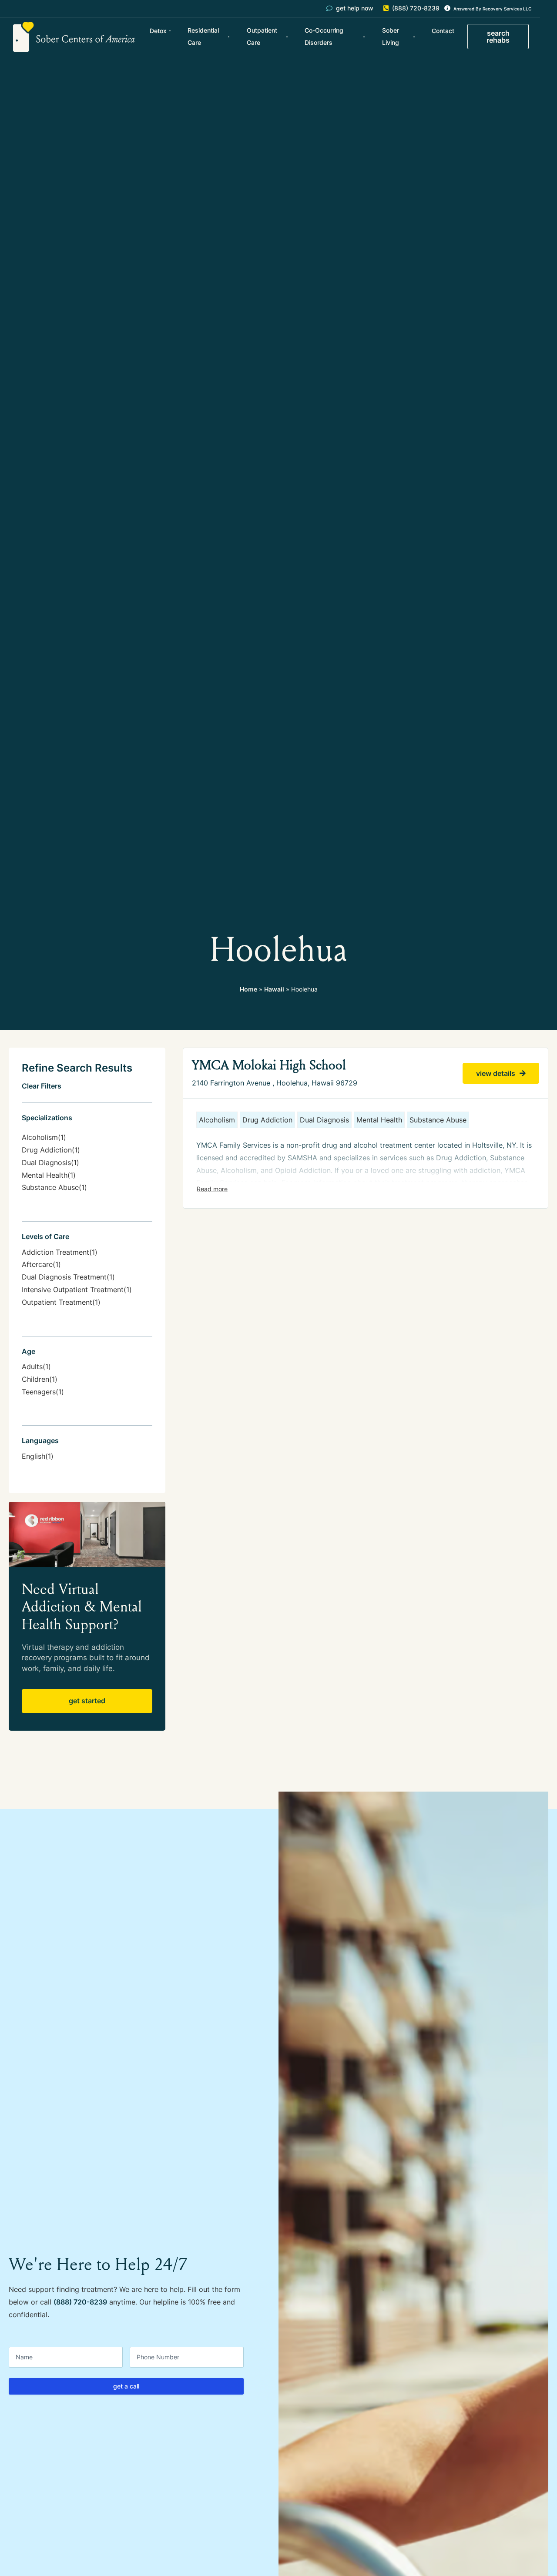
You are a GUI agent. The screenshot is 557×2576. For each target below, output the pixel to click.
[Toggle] (212, 1189)
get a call (126, 2386)
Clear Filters (42, 1086)
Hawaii (274, 989)
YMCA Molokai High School (269, 1065)
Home (248, 989)
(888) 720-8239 (80, 2302)
